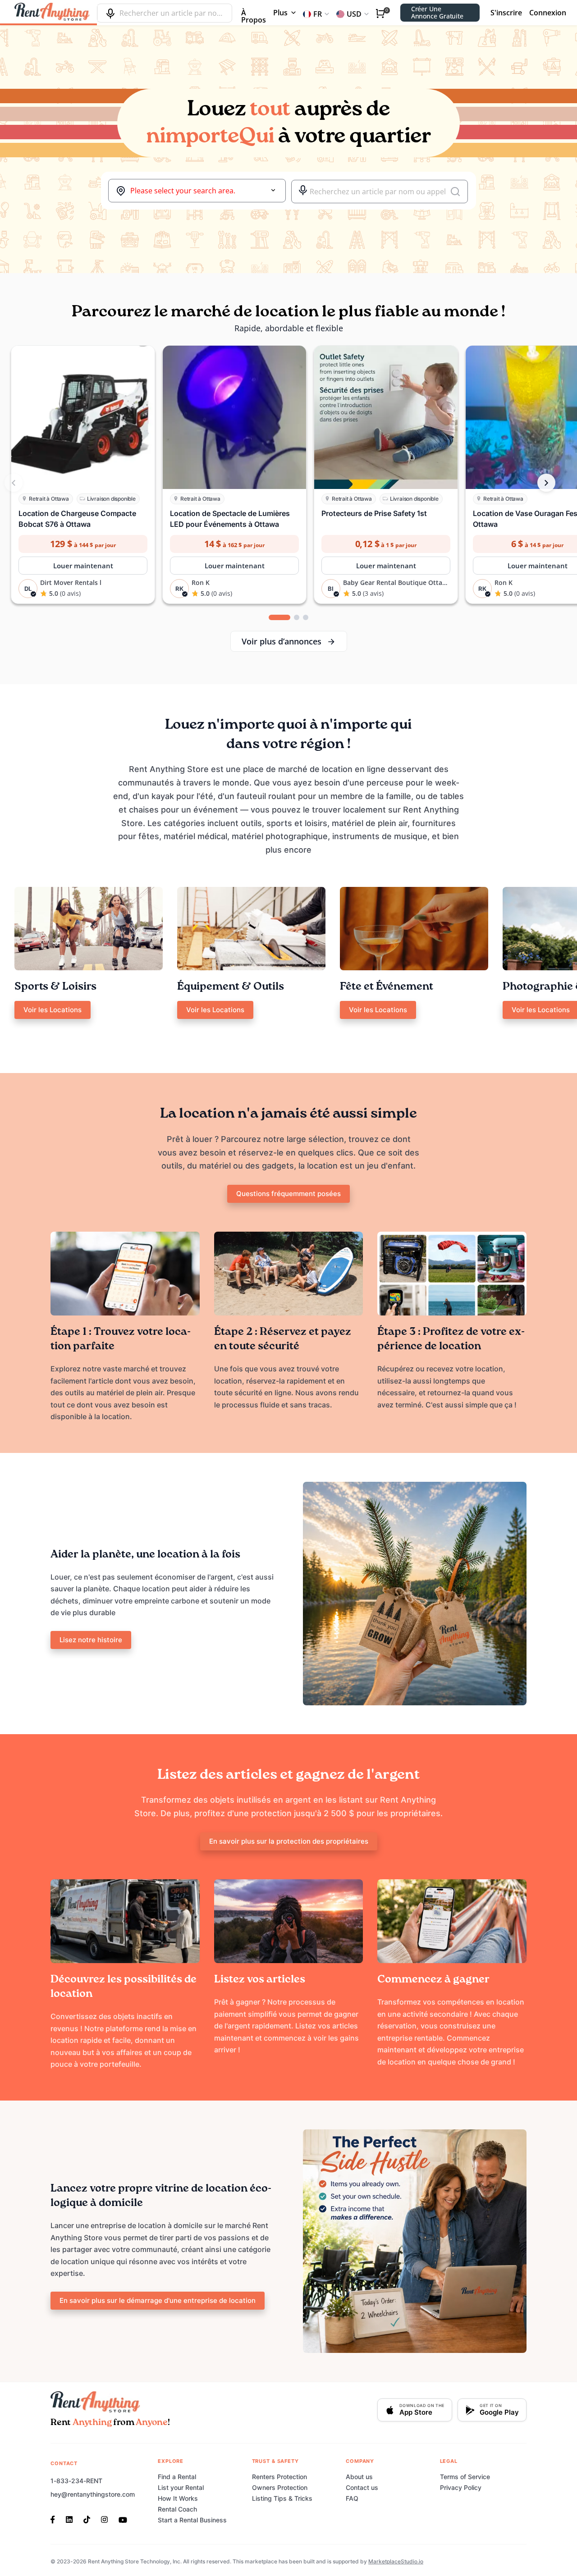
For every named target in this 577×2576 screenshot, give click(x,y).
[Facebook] (55, 2519)
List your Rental (181, 2487)
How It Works (178, 2498)
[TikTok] (87, 2519)
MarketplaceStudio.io (396, 2561)
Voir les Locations (53, 1010)
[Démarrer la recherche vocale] (303, 190)
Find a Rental (177, 2477)
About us (359, 2477)
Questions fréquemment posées (288, 1194)
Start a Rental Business (192, 2520)
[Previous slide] (14, 483)
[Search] (455, 192)
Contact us (362, 2487)
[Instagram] (104, 2519)
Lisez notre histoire (91, 1640)
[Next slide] (546, 483)
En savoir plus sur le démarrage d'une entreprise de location (158, 2300)
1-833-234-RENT (76, 2481)
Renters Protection (279, 2477)
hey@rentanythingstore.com (93, 2494)
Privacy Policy (461, 2487)
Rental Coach (177, 2509)
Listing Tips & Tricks (282, 2498)
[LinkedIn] (69, 2519)
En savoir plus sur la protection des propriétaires (289, 1841)
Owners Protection (280, 2487)
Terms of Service (465, 2477)
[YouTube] (123, 2519)
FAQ (352, 2498)
